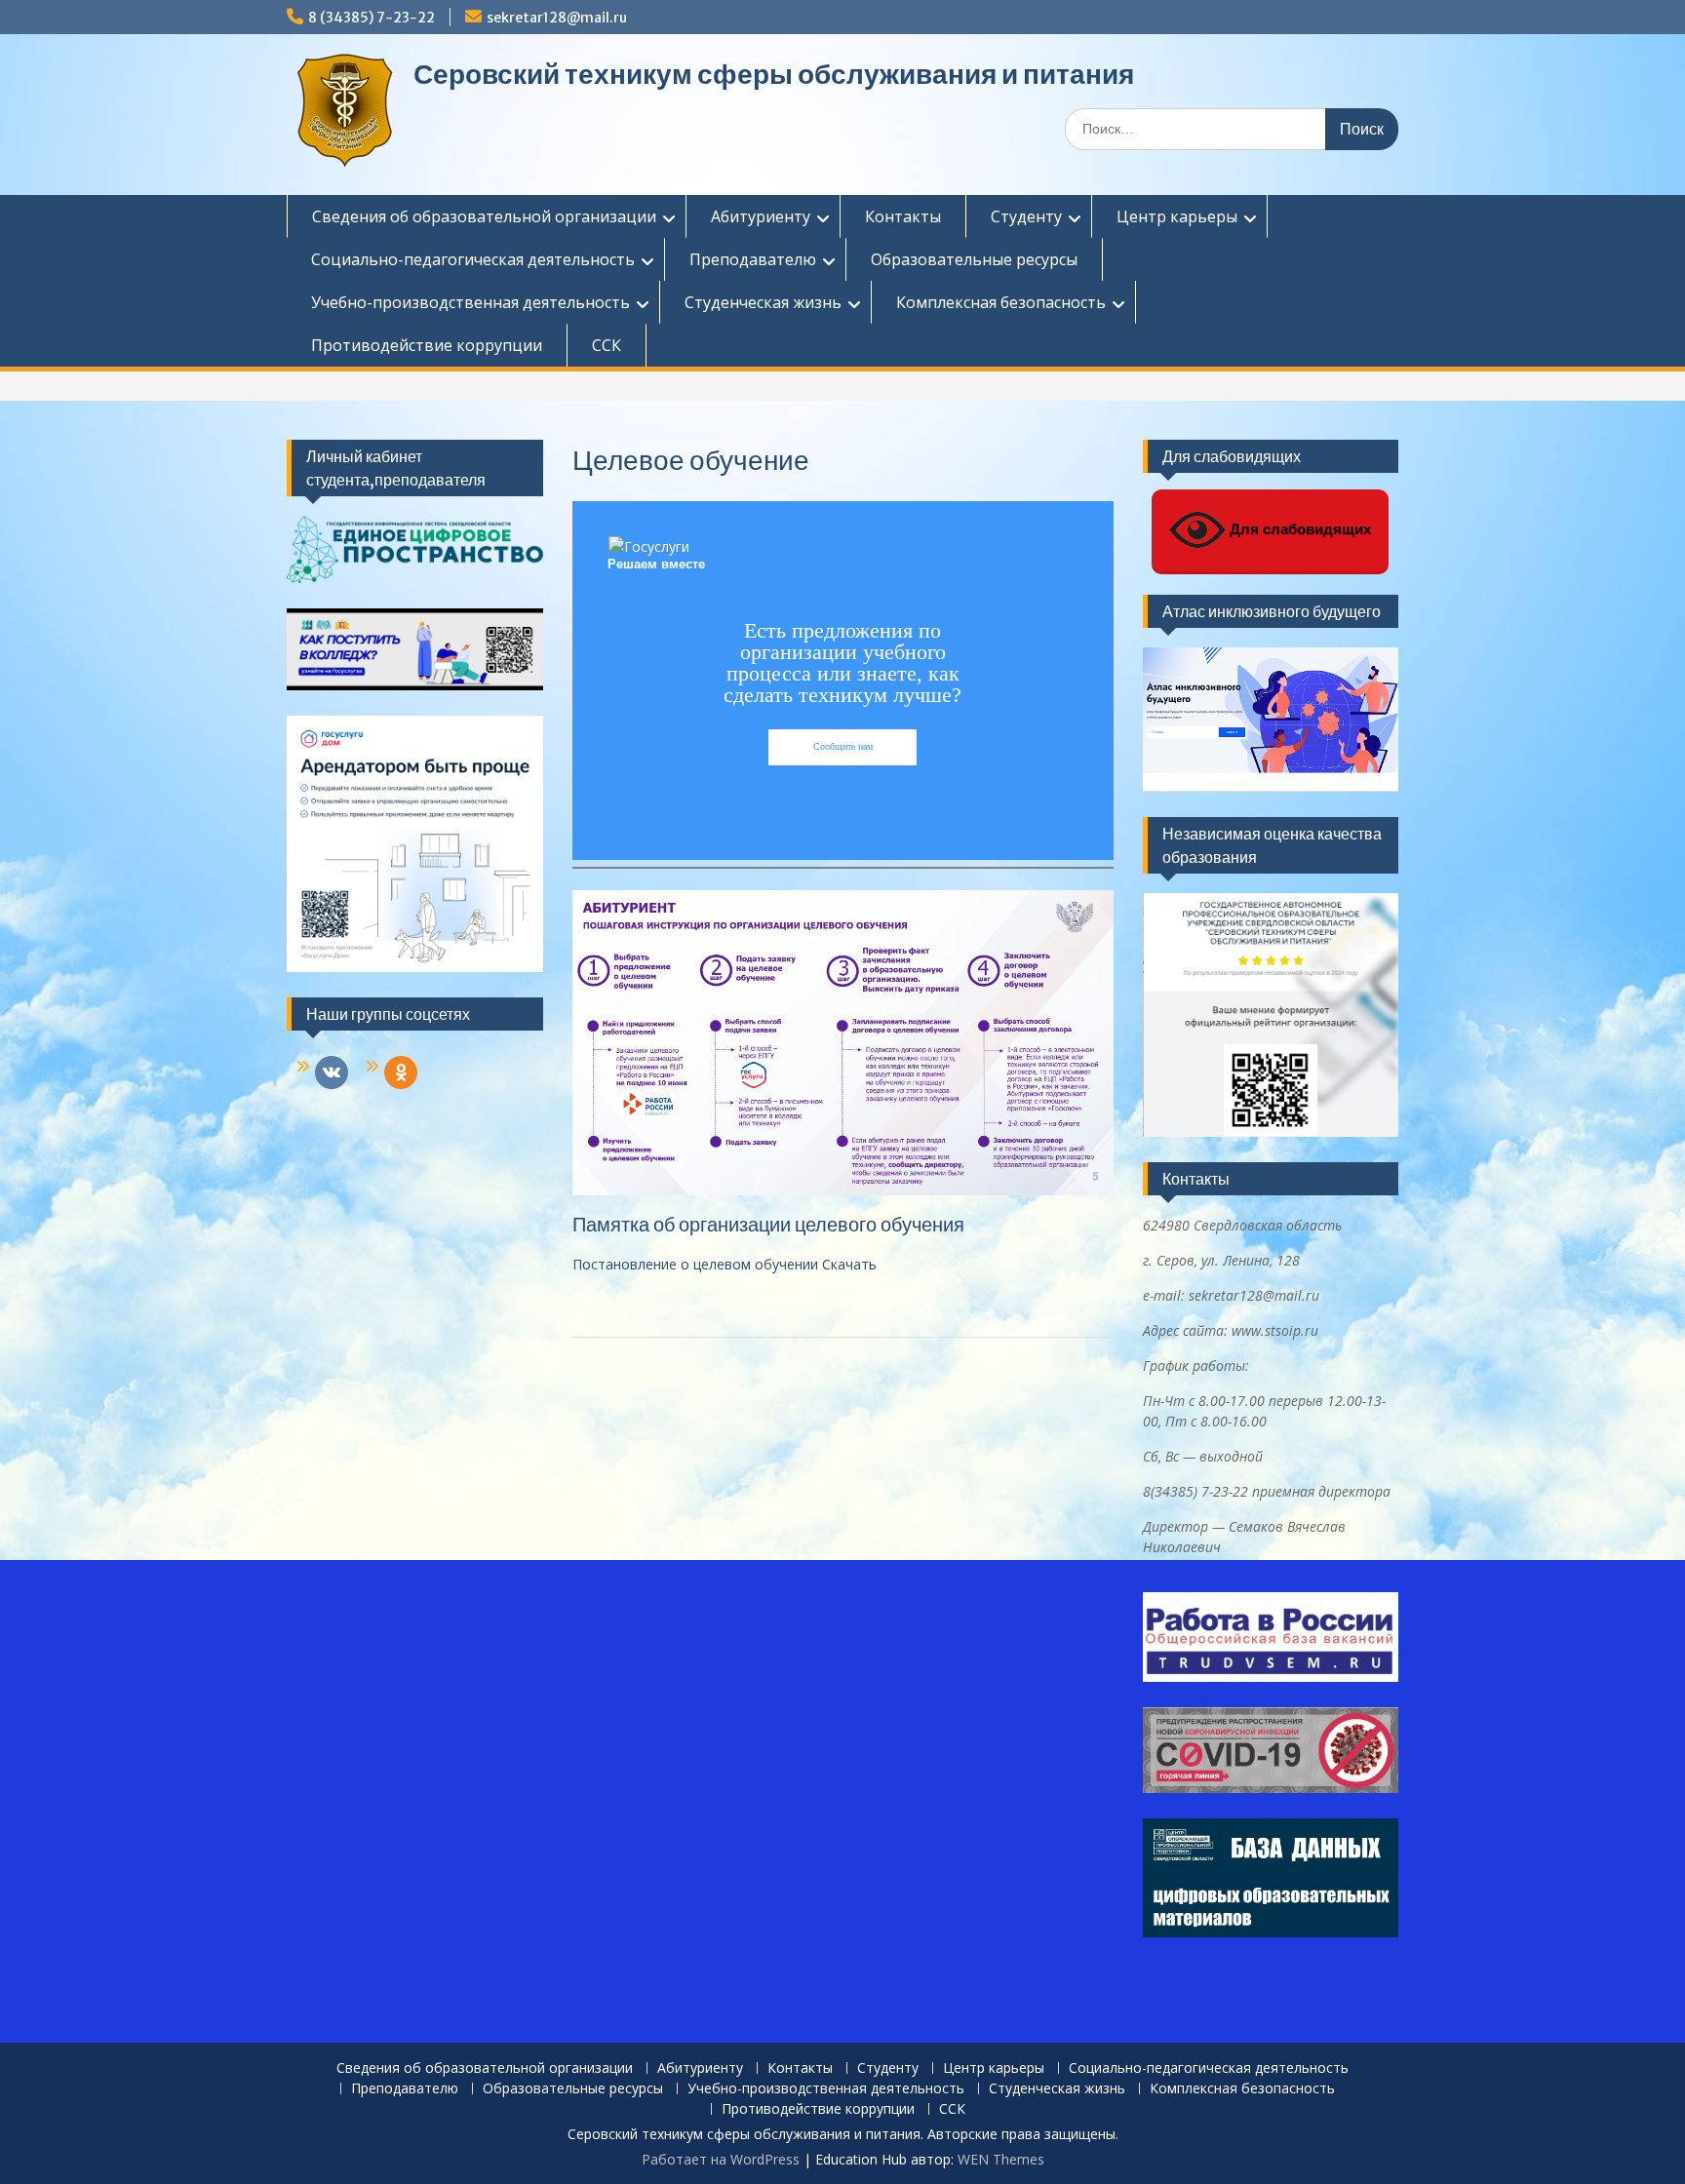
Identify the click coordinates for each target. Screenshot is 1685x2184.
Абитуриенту (761, 216)
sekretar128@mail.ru (557, 18)
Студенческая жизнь (763, 302)
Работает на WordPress (721, 2159)
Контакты (903, 216)
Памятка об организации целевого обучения (768, 1224)
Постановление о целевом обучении (697, 1264)
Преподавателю (753, 259)
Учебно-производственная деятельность (470, 302)
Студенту (1026, 216)
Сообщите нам (843, 746)
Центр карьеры (1177, 216)
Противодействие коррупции (427, 345)
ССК (607, 345)
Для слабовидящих (1298, 529)
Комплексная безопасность (1001, 302)
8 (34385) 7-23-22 (372, 18)
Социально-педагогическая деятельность (473, 259)
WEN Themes (1001, 2159)
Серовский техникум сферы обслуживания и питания (774, 74)
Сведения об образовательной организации (484, 216)
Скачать (849, 1264)
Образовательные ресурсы (974, 259)
